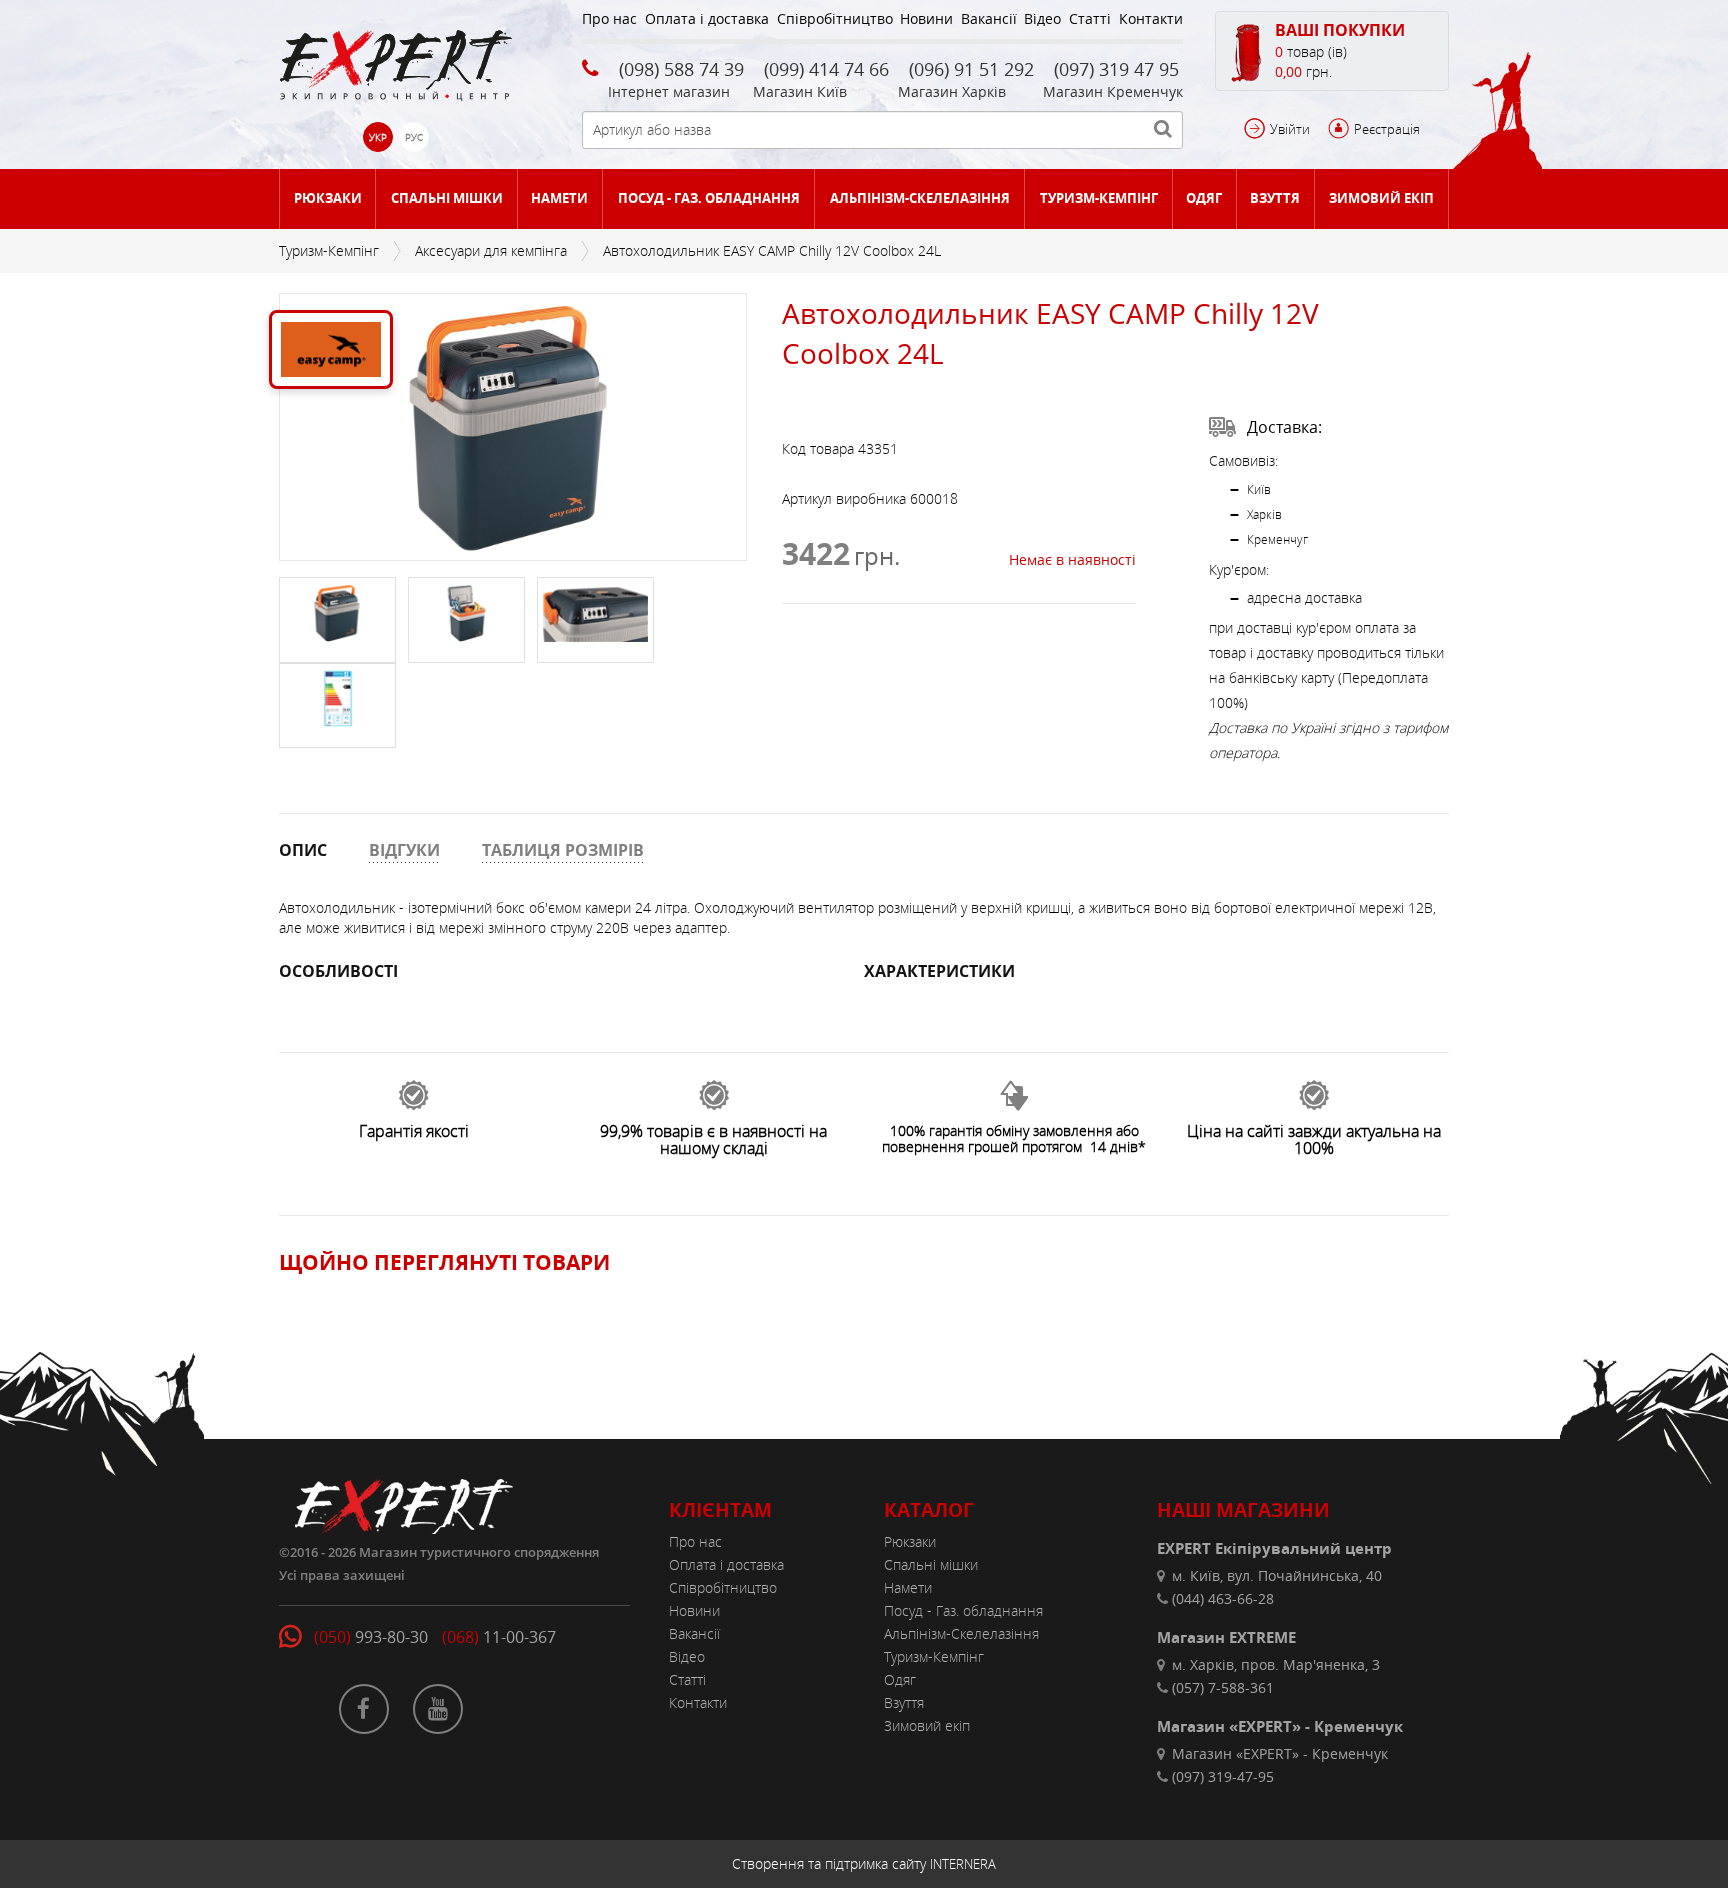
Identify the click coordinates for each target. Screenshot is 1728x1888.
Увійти (1290, 129)
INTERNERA (963, 1864)
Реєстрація (1387, 129)
